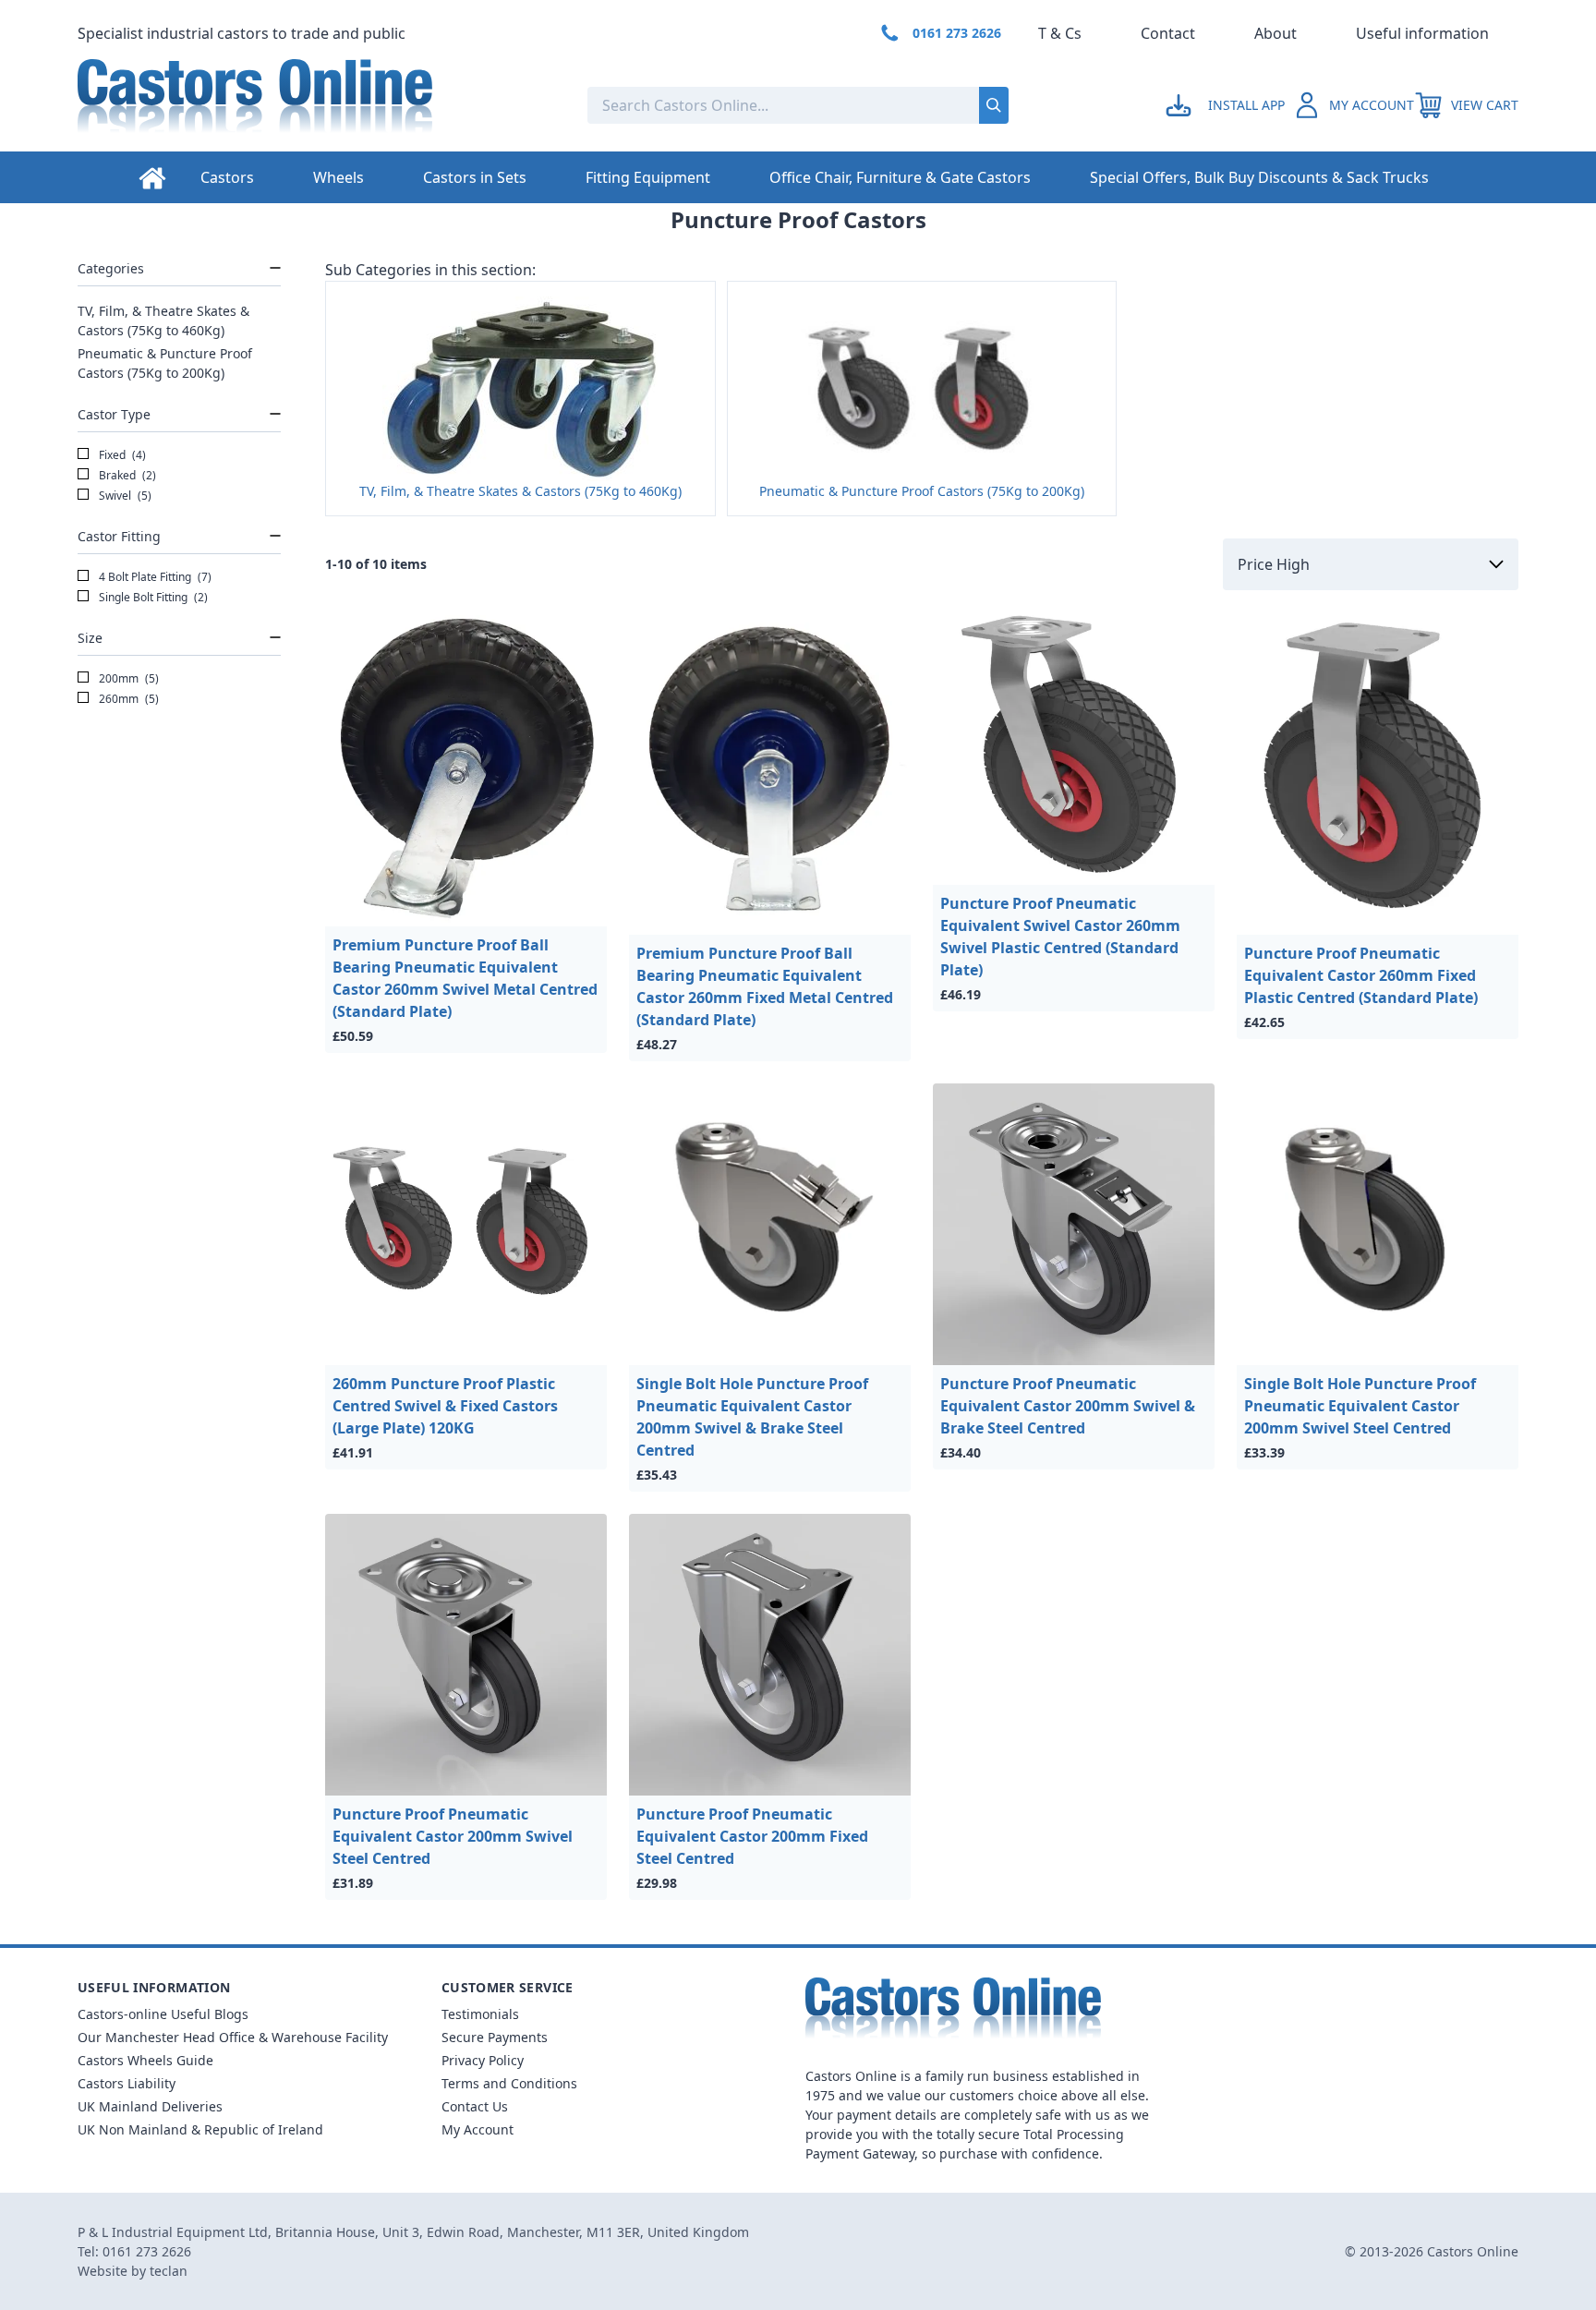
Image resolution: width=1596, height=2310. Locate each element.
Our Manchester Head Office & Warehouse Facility (233, 2037)
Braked (126, 475)
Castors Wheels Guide (145, 2060)
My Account (478, 2129)
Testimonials (480, 2014)
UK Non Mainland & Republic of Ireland (200, 2129)
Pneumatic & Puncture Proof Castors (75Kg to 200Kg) (165, 363)
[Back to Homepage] (318, 105)
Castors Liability (127, 2083)
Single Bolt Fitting (152, 597)
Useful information (1422, 33)
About (1276, 33)
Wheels (339, 177)
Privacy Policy (483, 2060)
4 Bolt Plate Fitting (154, 577)
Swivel (124, 496)
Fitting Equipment (648, 177)
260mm (127, 699)
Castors (227, 177)
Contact (1168, 33)
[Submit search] (994, 105)
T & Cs (1060, 33)
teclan (169, 2271)
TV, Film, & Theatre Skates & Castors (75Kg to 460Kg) (163, 320)
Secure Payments (495, 2037)
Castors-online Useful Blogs (163, 2014)
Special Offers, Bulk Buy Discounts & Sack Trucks (1259, 177)
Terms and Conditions (509, 2083)
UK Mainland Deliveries (150, 2106)
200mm (127, 678)
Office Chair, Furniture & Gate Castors (900, 177)
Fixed (121, 455)
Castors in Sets (475, 177)
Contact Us (475, 2106)
